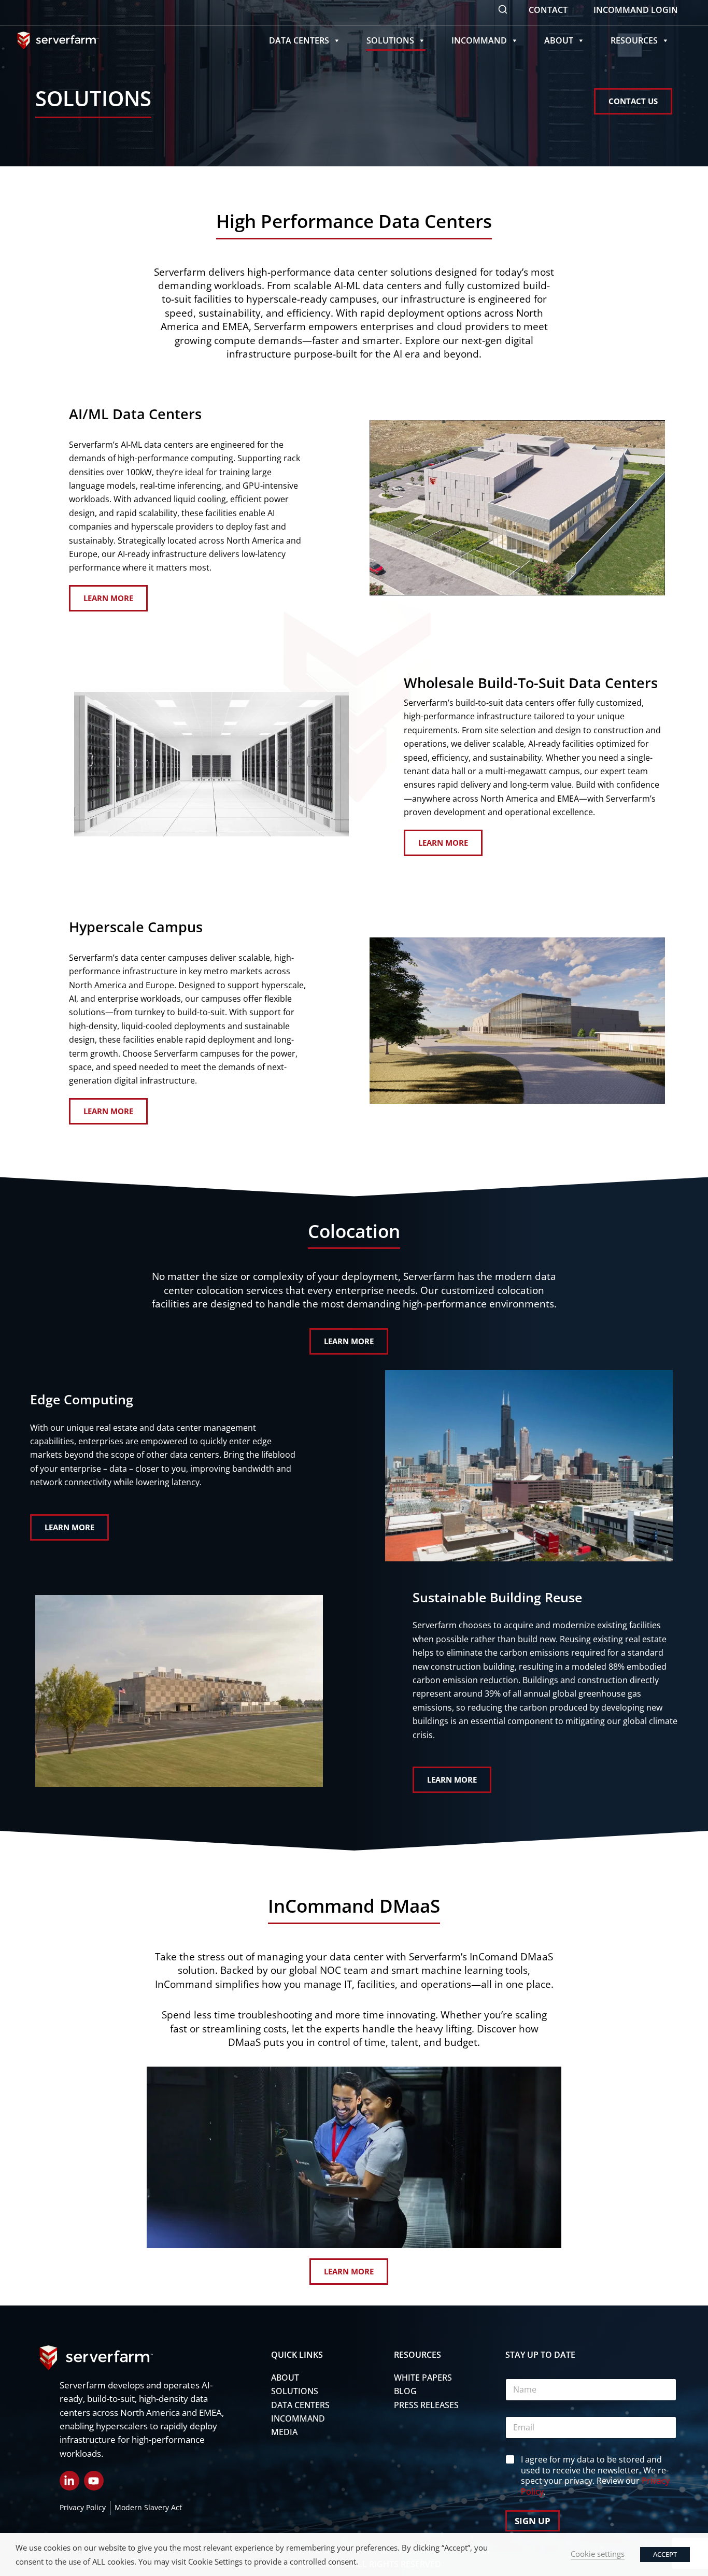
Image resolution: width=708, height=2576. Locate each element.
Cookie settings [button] (598, 2554)
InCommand (479, 40)
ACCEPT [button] (665, 2554)
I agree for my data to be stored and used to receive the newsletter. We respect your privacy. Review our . (595, 2476)
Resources (634, 40)
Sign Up (533, 2521)
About (559, 40)
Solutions (390, 40)
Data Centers (299, 40)
